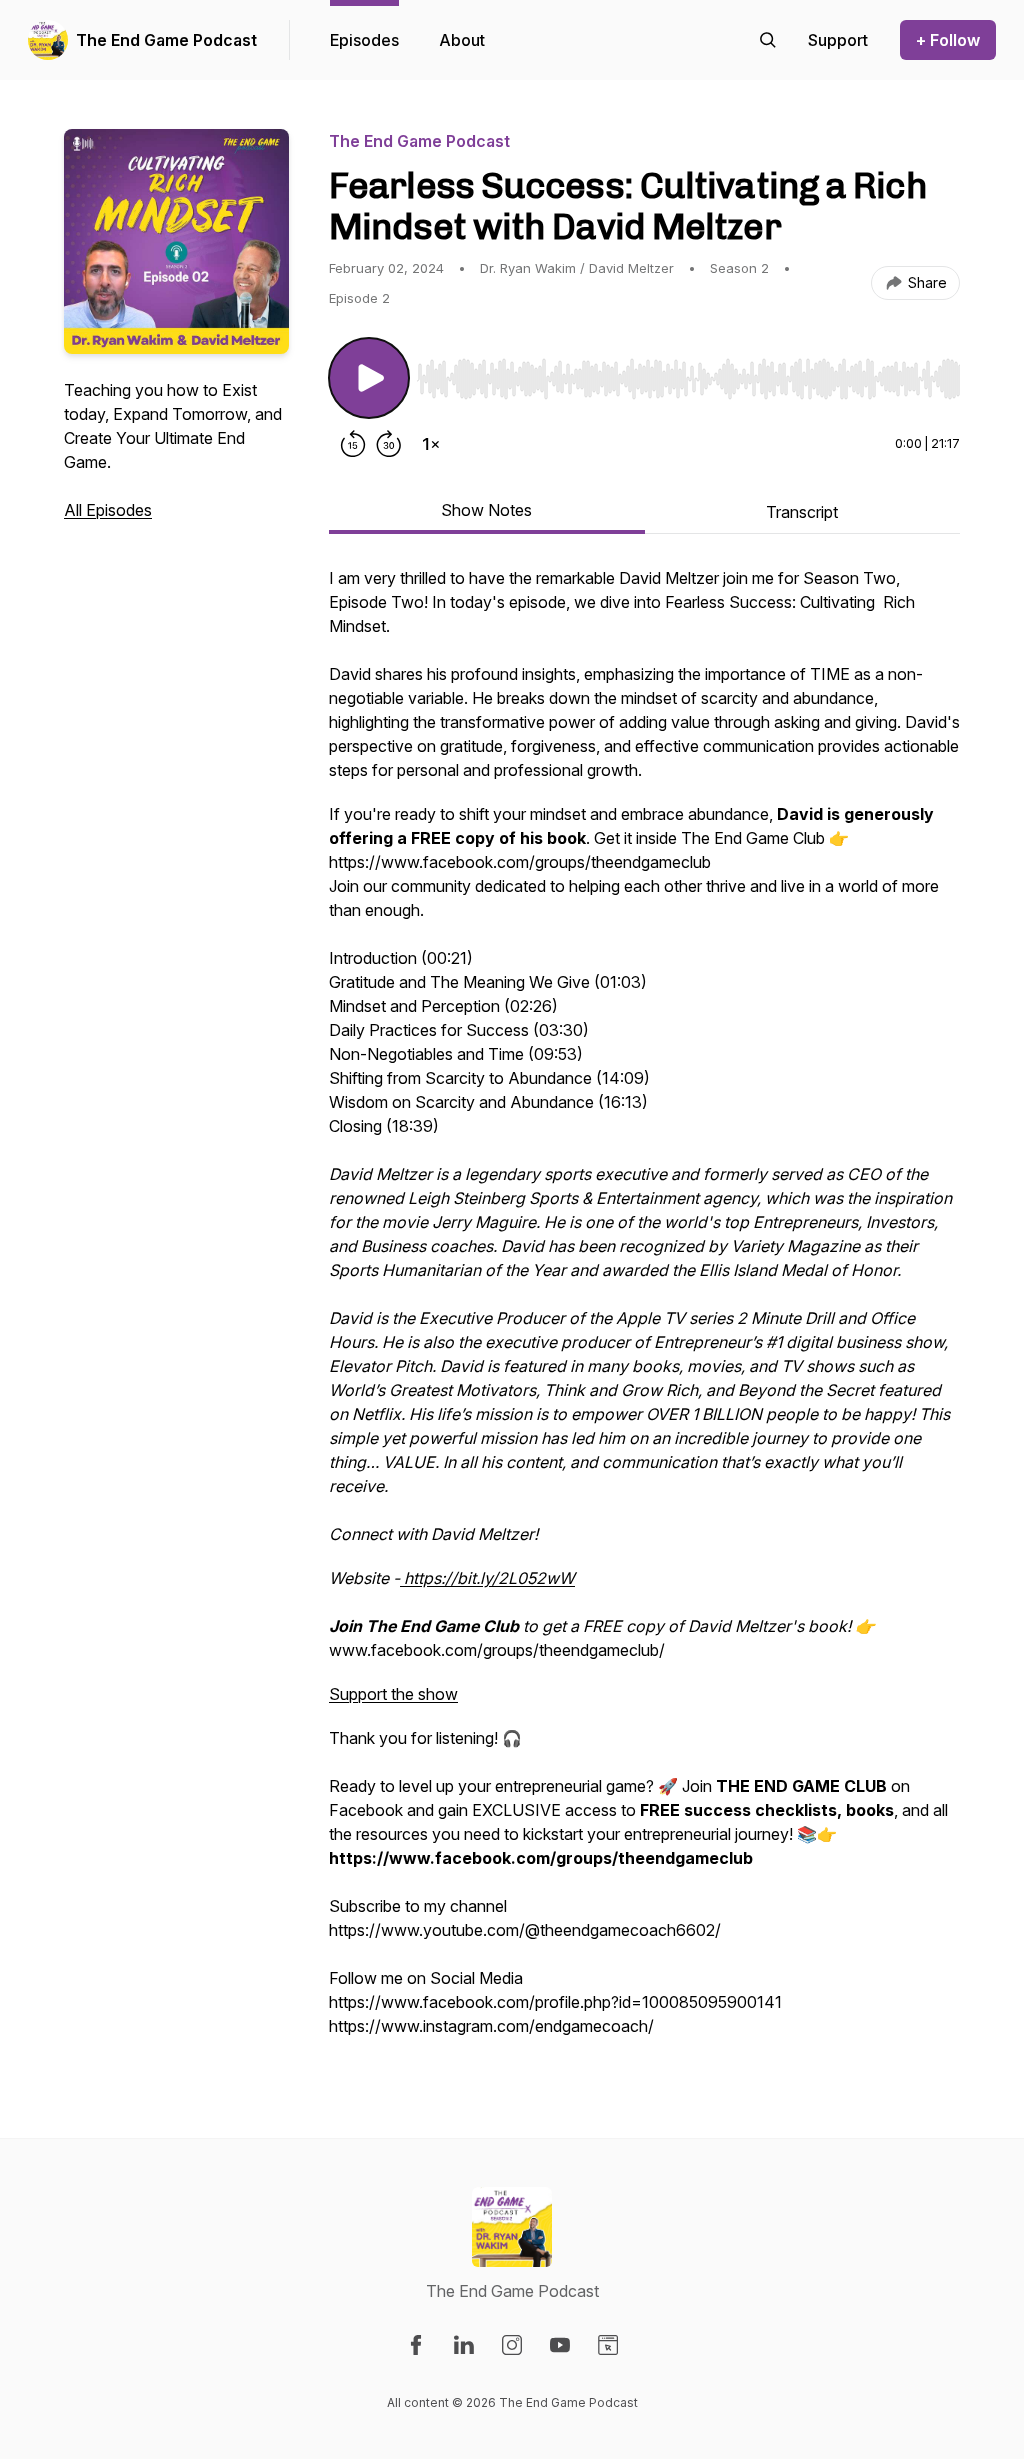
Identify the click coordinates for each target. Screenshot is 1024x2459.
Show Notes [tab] (486, 510)
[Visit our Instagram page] (512, 2345)
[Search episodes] (768, 40)
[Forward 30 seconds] (389, 444)
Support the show (393, 1694)
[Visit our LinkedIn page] (464, 2345)
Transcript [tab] (802, 512)
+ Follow (948, 40)
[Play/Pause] (369, 378)
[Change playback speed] (431, 444)
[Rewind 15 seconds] (353, 444)
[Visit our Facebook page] (416, 2345)
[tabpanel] (644, 1312)
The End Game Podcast (166, 40)
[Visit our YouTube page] (560, 2345)
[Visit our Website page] (608, 2345)
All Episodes (108, 510)
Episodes (364, 40)
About (462, 40)
